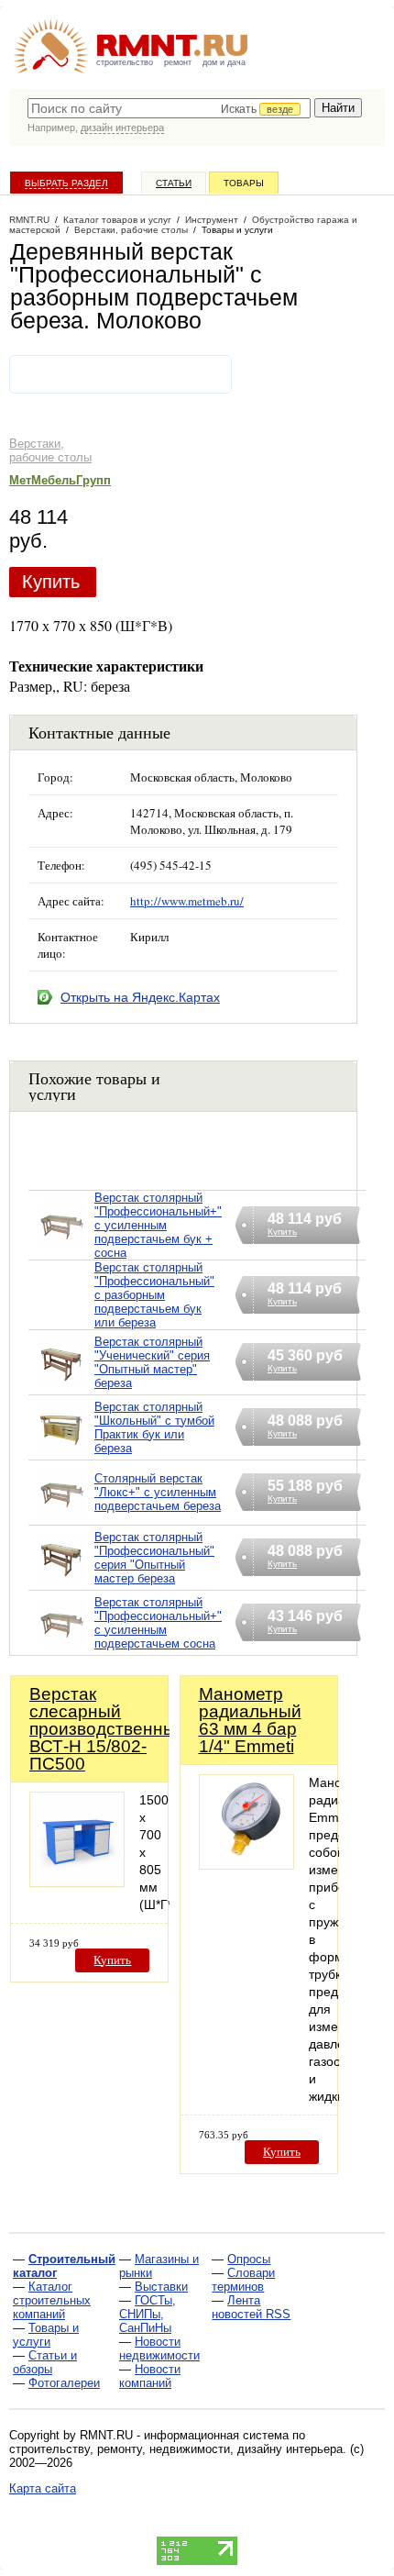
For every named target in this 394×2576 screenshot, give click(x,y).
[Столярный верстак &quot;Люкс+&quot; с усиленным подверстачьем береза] (61, 1516)
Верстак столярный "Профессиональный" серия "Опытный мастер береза (154, 1558)
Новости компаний (150, 2376)
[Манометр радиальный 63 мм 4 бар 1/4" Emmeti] (246, 1865)
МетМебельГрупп (60, 480)
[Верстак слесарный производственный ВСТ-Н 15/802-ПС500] (77, 1882)
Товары (244, 183)
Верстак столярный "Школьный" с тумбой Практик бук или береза (154, 1427)
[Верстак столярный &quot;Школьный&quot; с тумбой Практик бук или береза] (61, 1451)
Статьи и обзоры (45, 2362)
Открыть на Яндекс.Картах (140, 997)
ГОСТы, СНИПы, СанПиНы (148, 2314)
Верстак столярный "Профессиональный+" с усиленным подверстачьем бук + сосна (158, 1225)
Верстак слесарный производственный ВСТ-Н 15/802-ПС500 (108, 1729)
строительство (125, 62)
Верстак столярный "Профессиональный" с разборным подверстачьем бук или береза (154, 1295)
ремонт (178, 62)
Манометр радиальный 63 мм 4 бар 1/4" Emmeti (250, 1720)
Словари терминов (243, 2280)
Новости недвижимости (159, 2348)
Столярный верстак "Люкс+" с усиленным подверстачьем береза (158, 1492)
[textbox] (169, 108)
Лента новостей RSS (251, 2307)
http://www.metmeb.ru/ (187, 901)
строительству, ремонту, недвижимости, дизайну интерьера (176, 2449)
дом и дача (224, 62)
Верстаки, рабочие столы (50, 450)
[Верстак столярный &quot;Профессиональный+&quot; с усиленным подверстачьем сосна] (61, 1646)
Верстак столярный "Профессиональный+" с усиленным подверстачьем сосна (158, 1623)
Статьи (174, 183)
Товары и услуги (46, 2335)
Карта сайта (43, 2488)
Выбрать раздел (66, 183)
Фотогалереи (64, 2383)
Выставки (161, 2287)
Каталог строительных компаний (52, 2300)
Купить (51, 582)
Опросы (249, 2259)
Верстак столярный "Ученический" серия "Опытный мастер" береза (152, 1362)
